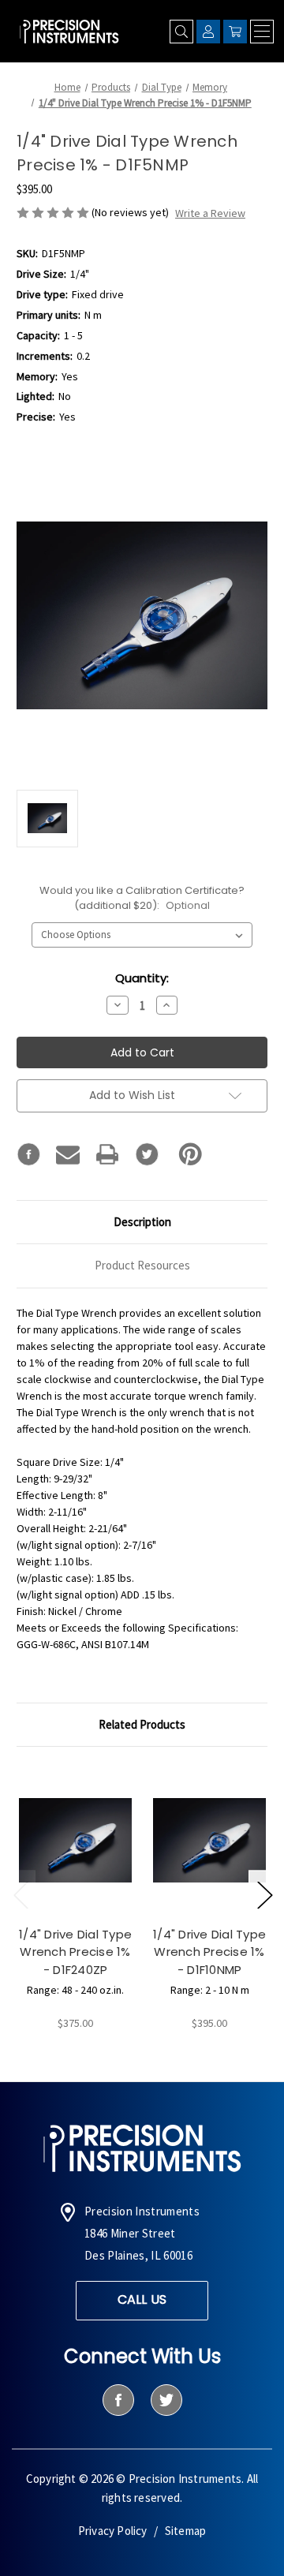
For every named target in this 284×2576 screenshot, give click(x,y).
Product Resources (142, 1265)
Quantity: (142, 978)
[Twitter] (147, 1154)
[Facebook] (28, 1154)
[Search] (181, 32)
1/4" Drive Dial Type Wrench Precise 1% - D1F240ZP (75, 1952)
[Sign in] (208, 32)
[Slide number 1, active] (117, 2056)
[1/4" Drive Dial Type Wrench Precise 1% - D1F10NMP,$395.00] (209, 1840)
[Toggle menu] (262, 32)
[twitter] (166, 2400)
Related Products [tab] (142, 1724)
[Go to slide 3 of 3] (21, 1894)
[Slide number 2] (142, 2056)
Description (142, 1222)
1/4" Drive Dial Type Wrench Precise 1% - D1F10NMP (209, 1952)
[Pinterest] (191, 1154)
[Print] (107, 1154)
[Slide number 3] (167, 2056)
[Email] (68, 1154)
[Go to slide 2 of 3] (264, 1894)
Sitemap (185, 2531)
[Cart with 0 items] (235, 32)
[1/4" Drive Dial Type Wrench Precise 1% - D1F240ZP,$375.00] (75, 1840)
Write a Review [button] (210, 213)
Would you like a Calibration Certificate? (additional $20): (142, 898)
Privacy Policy (113, 2531)
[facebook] (118, 2400)
